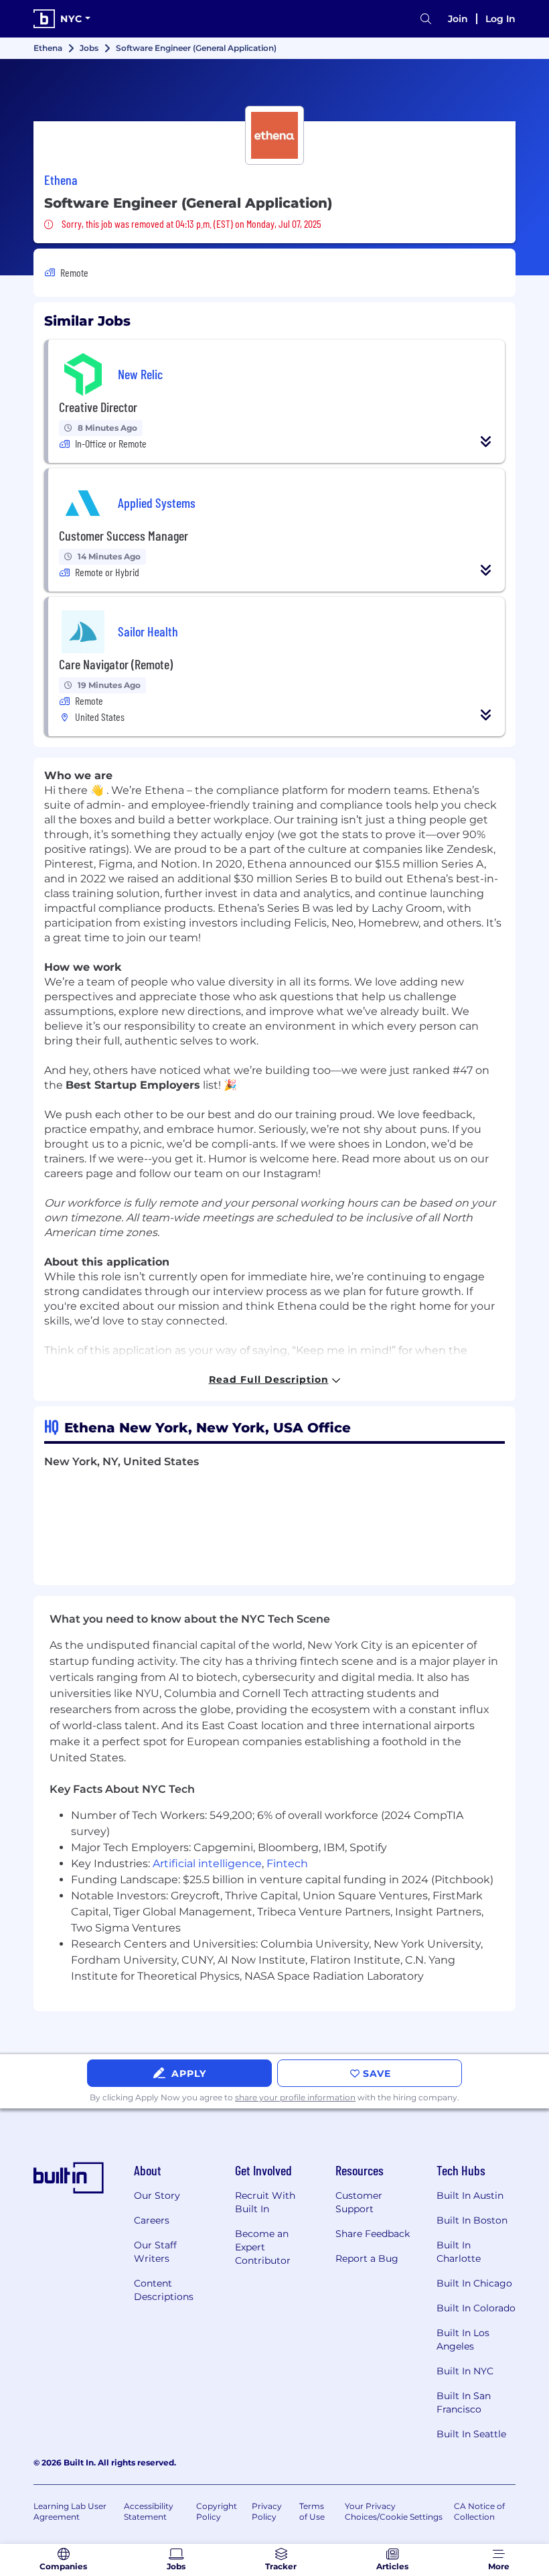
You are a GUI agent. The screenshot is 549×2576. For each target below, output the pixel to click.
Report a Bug (367, 2258)
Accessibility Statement (149, 2511)
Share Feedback (373, 2234)
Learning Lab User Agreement (70, 2511)
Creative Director (98, 407)
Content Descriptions (164, 2290)
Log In (500, 19)
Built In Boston (472, 2220)
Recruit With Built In (265, 2202)
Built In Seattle (471, 2434)
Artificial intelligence (207, 1863)
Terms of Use (312, 2511)
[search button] (426, 19)
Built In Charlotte (459, 2252)
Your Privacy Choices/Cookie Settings (394, 2511)
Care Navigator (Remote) (116, 664)
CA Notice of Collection (479, 2511)
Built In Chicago (474, 2283)
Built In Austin (470, 2195)
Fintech (287, 1863)
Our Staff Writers (155, 2252)
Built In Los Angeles (463, 2340)
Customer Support (359, 2202)
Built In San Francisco (464, 2402)
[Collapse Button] (486, 442)
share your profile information (295, 2097)
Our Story (157, 2195)
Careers (152, 2220)
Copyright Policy (217, 2511)
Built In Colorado (476, 2308)
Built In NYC (465, 2371)
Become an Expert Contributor (263, 2247)
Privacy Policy (267, 2511)
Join (458, 19)
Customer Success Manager (124, 535)
